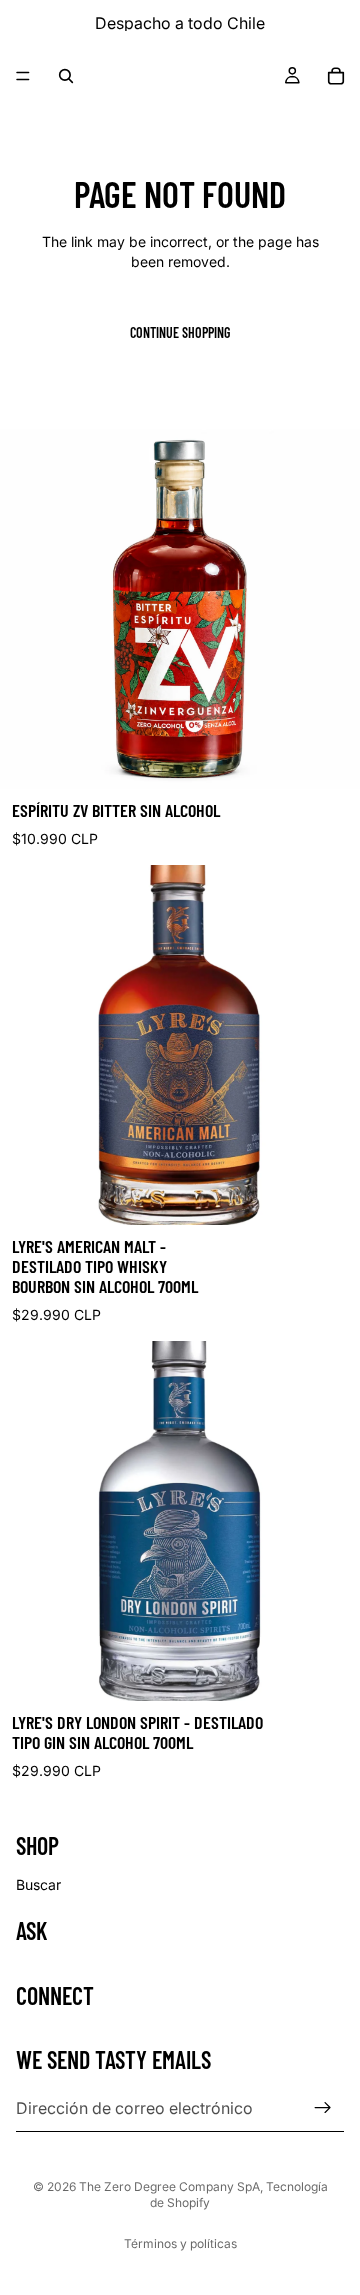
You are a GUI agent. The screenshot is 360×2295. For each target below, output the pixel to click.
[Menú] (23, 76)
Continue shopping (180, 332)
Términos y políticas (180, 2243)
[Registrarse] (323, 2108)
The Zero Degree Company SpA (169, 2186)
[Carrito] (336, 76)
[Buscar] (66, 76)
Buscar (38, 1884)
